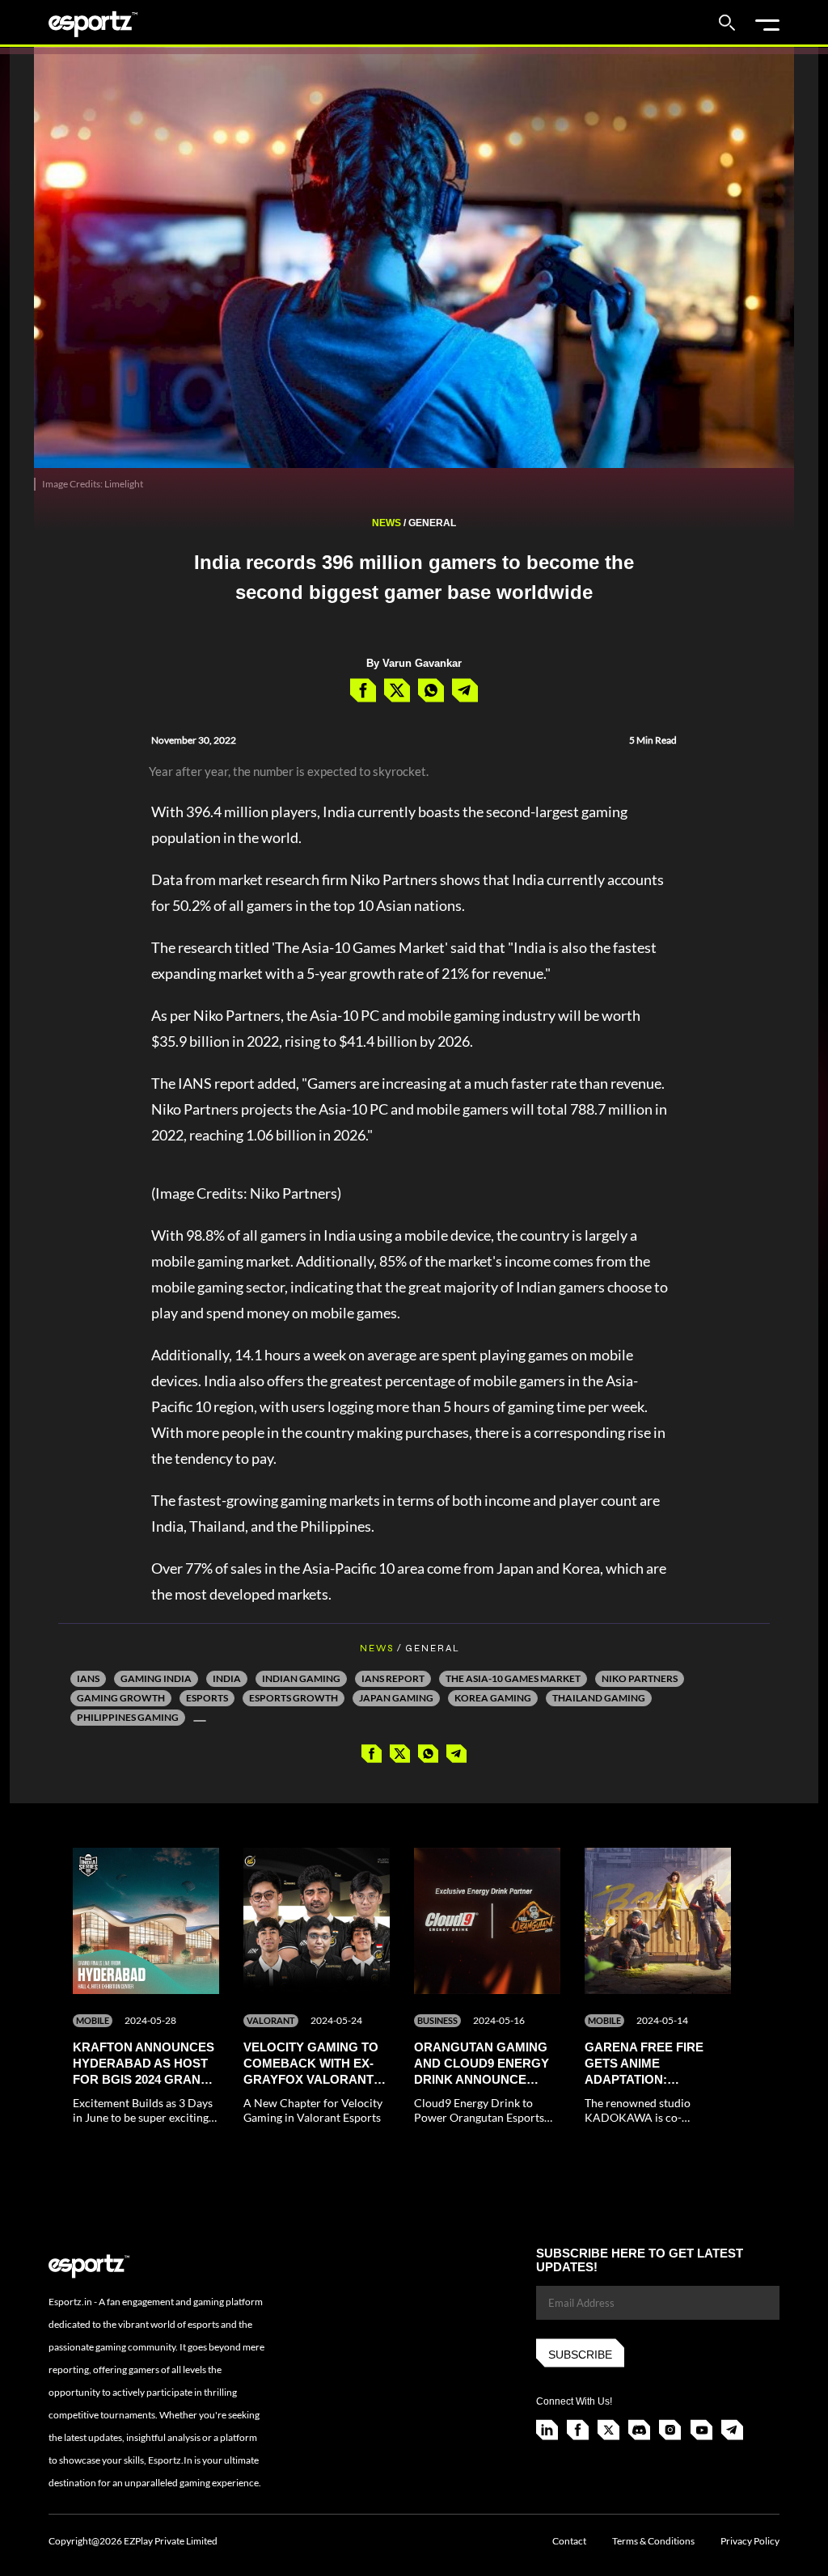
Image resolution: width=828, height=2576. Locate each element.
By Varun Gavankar (414, 663)
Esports (207, 1698)
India (227, 1678)
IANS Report (393, 1678)
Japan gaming (396, 1698)
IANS (88, 1678)
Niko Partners (640, 1678)
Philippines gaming (128, 1717)
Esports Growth (294, 1698)
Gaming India (156, 1678)
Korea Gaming (493, 1698)
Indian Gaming (301, 1678)
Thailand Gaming (599, 1698)
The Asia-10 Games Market (513, 1678)
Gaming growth (121, 1698)
